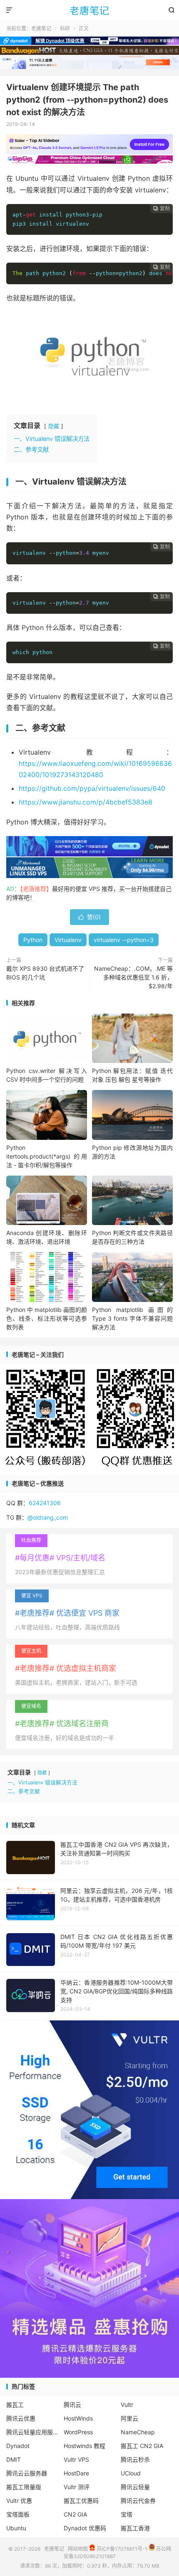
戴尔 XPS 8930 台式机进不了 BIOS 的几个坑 (45, 973)
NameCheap (138, 2432)
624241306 (45, 1503)
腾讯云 (72, 2405)
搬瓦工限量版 (24, 2487)
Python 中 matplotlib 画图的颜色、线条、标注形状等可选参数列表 (47, 1318)
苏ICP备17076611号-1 (121, 2549)
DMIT (14, 2459)
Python (33, 940)
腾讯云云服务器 (27, 2473)
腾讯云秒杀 (135, 2459)
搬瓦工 (15, 2405)
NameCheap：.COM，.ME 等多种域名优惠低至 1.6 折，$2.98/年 (133, 977)
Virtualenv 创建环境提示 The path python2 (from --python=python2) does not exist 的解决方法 (87, 100)
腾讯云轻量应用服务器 (32, 2432)
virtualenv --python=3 (124, 940)
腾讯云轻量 (135, 2487)
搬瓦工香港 (135, 2528)
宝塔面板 (18, 2514)
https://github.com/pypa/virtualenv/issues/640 (92, 788)
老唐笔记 (89, 10)
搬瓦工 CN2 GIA (142, 2446)
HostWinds (78, 2418)
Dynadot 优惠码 (85, 2528)
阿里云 (129, 2418)
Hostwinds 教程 (85, 2446)
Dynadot (18, 2446)
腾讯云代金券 (138, 2501)
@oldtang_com (48, 1517)
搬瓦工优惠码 (81, 2501)
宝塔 (127, 2514)
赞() (89, 917)
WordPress (78, 2432)
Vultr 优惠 (19, 2501)
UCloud (131, 2473)
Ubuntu (16, 2528)
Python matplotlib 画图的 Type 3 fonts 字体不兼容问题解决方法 (132, 1318)
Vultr (127, 2405)
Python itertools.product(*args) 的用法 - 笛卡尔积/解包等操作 (47, 1156)
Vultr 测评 (77, 2487)
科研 (65, 28)
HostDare (76, 2473)
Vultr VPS (76, 2459)
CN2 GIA (75, 2514)
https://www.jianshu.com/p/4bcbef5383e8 (86, 802)
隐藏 (54, 426)
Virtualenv (68, 940)
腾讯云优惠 (21, 2418)
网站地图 (78, 2549)
